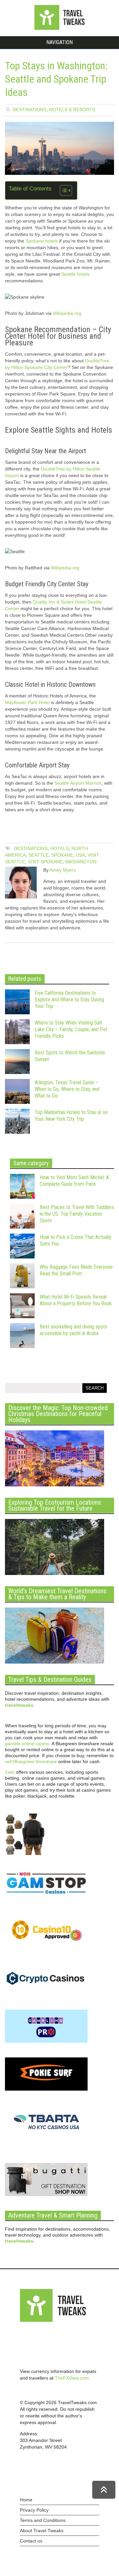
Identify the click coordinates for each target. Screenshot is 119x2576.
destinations (31, 848)
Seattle (39, 855)
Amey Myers (63, 870)
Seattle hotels (75, 274)
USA (80, 855)
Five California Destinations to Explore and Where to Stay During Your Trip (69, 1000)
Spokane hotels (42, 241)
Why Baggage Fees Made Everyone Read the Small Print (76, 1270)
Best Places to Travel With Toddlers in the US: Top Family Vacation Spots (77, 1214)
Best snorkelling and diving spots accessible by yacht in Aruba (73, 1330)
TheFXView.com (72, 2378)
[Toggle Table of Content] (63, 190)
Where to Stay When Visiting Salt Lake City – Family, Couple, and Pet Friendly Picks (71, 1029)
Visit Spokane (45, 862)
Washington (81, 862)
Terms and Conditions (43, 2520)
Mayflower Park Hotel (27, 702)
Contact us (31, 2541)
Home (26, 2500)
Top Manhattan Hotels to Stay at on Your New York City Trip (71, 1116)
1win (10, 1772)
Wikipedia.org (67, 313)
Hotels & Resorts (72, 109)
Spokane (62, 855)
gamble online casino (27, 1744)
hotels (59, 848)
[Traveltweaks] (59, 28)
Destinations (29, 109)
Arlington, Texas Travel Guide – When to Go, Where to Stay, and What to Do (67, 1089)
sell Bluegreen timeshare (31, 1761)
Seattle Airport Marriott (78, 783)
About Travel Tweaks (42, 2531)
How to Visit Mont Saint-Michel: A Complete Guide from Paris (74, 1181)
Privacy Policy (34, 2510)
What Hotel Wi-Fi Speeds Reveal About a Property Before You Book (76, 1300)
